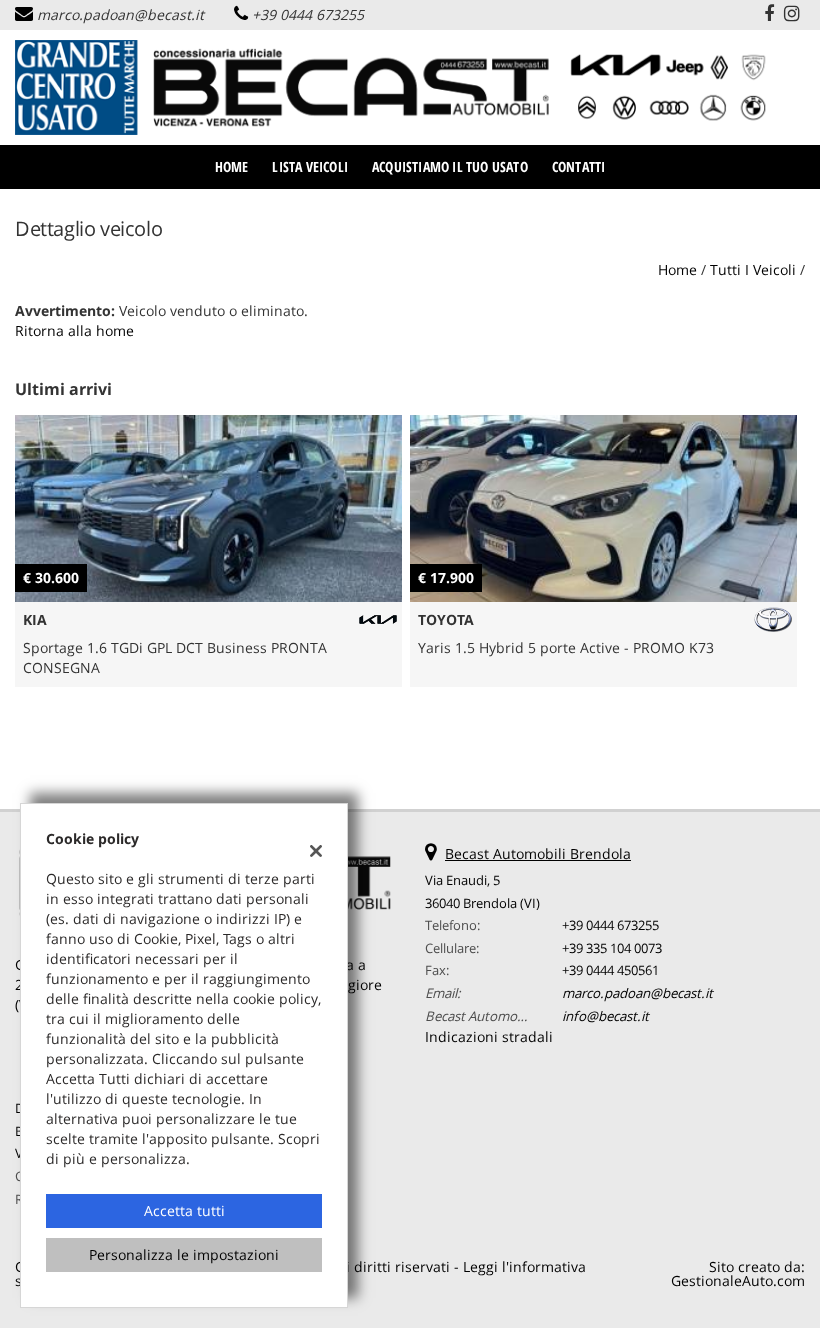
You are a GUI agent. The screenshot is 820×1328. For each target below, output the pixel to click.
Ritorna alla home (74, 330)
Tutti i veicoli (753, 269)
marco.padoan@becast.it (120, 14)
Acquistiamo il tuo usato (450, 166)
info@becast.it (605, 1016)
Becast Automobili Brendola (538, 853)
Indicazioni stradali (489, 1036)
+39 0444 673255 (308, 14)
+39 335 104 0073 (612, 948)
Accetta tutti (184, 1210)
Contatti (579, 166)
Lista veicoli (310, 166)
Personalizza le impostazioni (184, 1254)
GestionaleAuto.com (738, 1280)
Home (232, 166)
